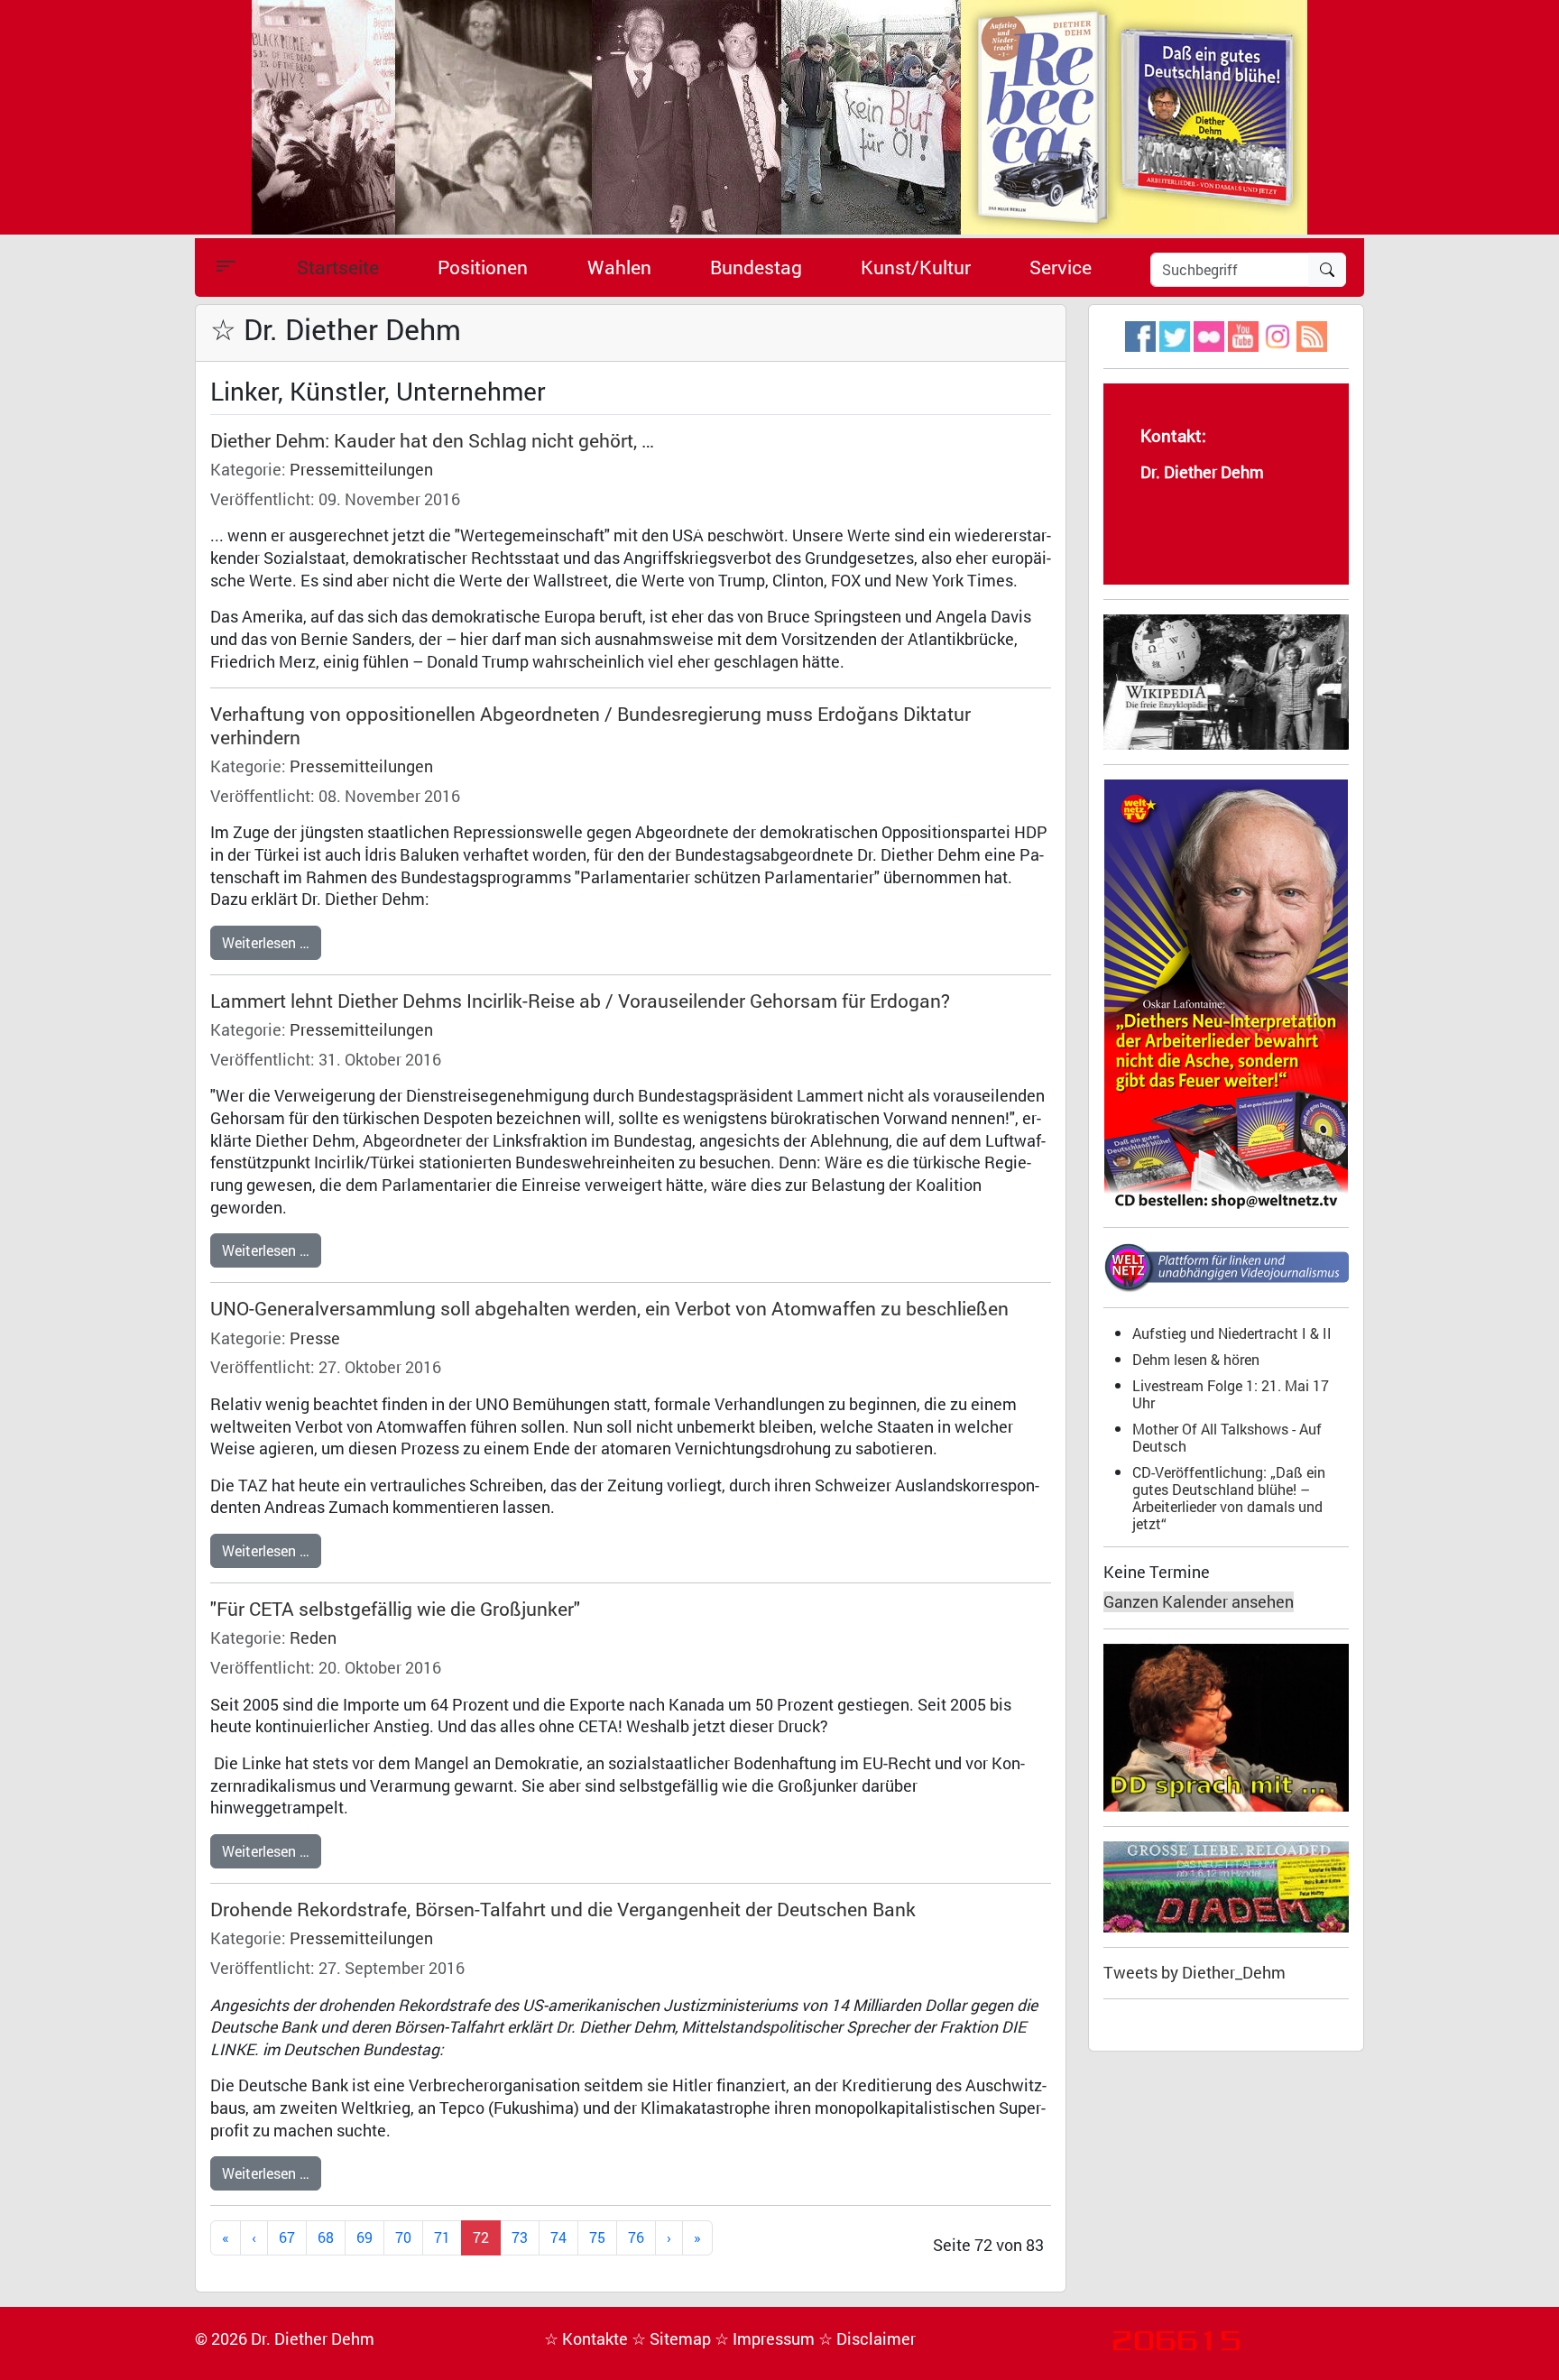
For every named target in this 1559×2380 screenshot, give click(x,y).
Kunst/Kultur (916, 267)
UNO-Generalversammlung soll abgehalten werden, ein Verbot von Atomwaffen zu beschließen (609, 1308)
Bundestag (756, 267)
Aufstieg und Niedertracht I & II (1232, 1333)
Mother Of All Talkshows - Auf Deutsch (1227, 1437)
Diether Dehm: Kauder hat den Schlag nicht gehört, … (432, 440)
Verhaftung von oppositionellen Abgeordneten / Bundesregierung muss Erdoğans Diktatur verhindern (590, 725)
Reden (313, 1638)
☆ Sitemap (673, 2339)
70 (403, 2237)
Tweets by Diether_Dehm (1195, 1973)
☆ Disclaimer (867, 2339)
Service (1061, 267)
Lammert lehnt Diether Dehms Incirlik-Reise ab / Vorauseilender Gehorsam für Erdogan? (580, 1001)
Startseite (338, 267)
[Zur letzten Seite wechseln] (697, 2238)
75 (597, 2237)
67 (287, 2237)
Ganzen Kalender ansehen (1199, 1602)
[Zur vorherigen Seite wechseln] (254, 2238)
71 (442, 2237)
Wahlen (619, 267)
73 (520, 2237)
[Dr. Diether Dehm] (779, 116)
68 (326, 2237)
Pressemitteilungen (361, 470)
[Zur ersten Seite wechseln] (226, 2238)
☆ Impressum (766, 2339)
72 (481, 2237)
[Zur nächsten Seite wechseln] (669, 2238)
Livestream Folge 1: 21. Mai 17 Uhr (1231, 1394)
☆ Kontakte (588, 2339)
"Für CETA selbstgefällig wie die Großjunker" (395, 1609)
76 (636, 2237)
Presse (315, 1338)
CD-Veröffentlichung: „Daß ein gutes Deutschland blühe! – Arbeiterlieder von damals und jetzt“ (1229, 1498)
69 (364, 2237)
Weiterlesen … (266, 942)
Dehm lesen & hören (1196, 1359)
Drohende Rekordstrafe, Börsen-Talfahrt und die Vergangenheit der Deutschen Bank (563, 1909)
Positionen (483, 267)
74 (558, 2237)
